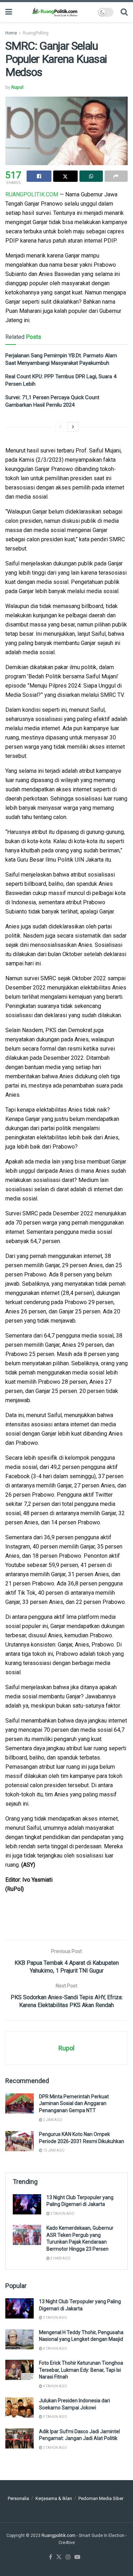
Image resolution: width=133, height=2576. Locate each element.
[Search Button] (124, 12)
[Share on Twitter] (66, 176)
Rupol (17, 87)
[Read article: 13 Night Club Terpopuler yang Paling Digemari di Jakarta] (27, 2204)
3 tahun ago (62, 2214)
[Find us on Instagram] (68, 2557)
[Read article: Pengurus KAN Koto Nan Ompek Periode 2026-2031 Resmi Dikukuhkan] (20, 2141)
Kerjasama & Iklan (54, 2498)
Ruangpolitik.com (59, 2536)
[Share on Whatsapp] (91, 176)
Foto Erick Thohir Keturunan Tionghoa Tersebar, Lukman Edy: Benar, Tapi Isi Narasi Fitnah (81, 2370)
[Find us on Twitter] (59, 2557)
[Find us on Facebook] (51, 2557)
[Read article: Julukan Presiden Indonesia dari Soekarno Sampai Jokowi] (20, 2407)
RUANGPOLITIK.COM (32, 194)
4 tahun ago (55, 2349)
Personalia (18, 2498)
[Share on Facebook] (39, 176)
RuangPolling (36, 33)
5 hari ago (60, 2258)
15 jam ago (53, 2150)
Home (11, 33)
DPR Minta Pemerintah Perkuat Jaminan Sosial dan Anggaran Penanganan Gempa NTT (74, 2103)
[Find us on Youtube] (77, 2557)
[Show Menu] (9, 12)
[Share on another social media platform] (116, 176)
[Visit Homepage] (55, 12)
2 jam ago (52, 2120)
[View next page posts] (73, 427)
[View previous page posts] (60, 427)
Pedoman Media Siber (101, 2498)
